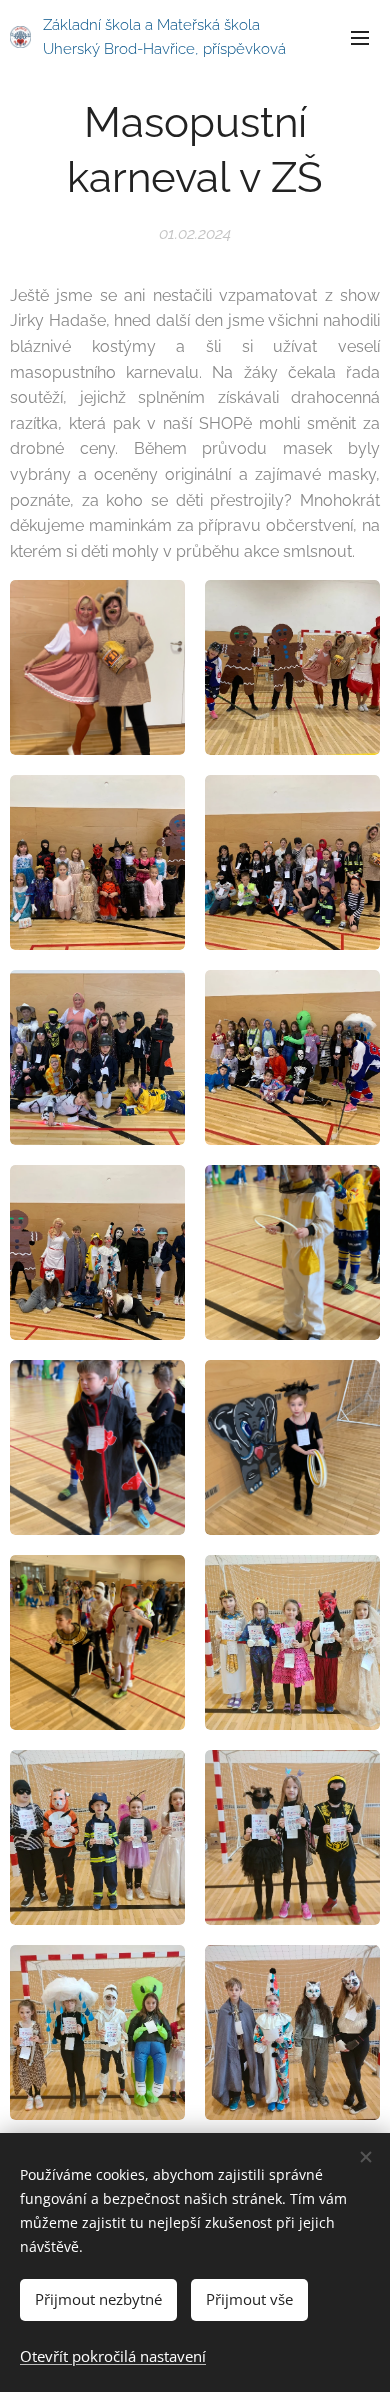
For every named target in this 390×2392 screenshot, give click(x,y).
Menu (360, 37)
